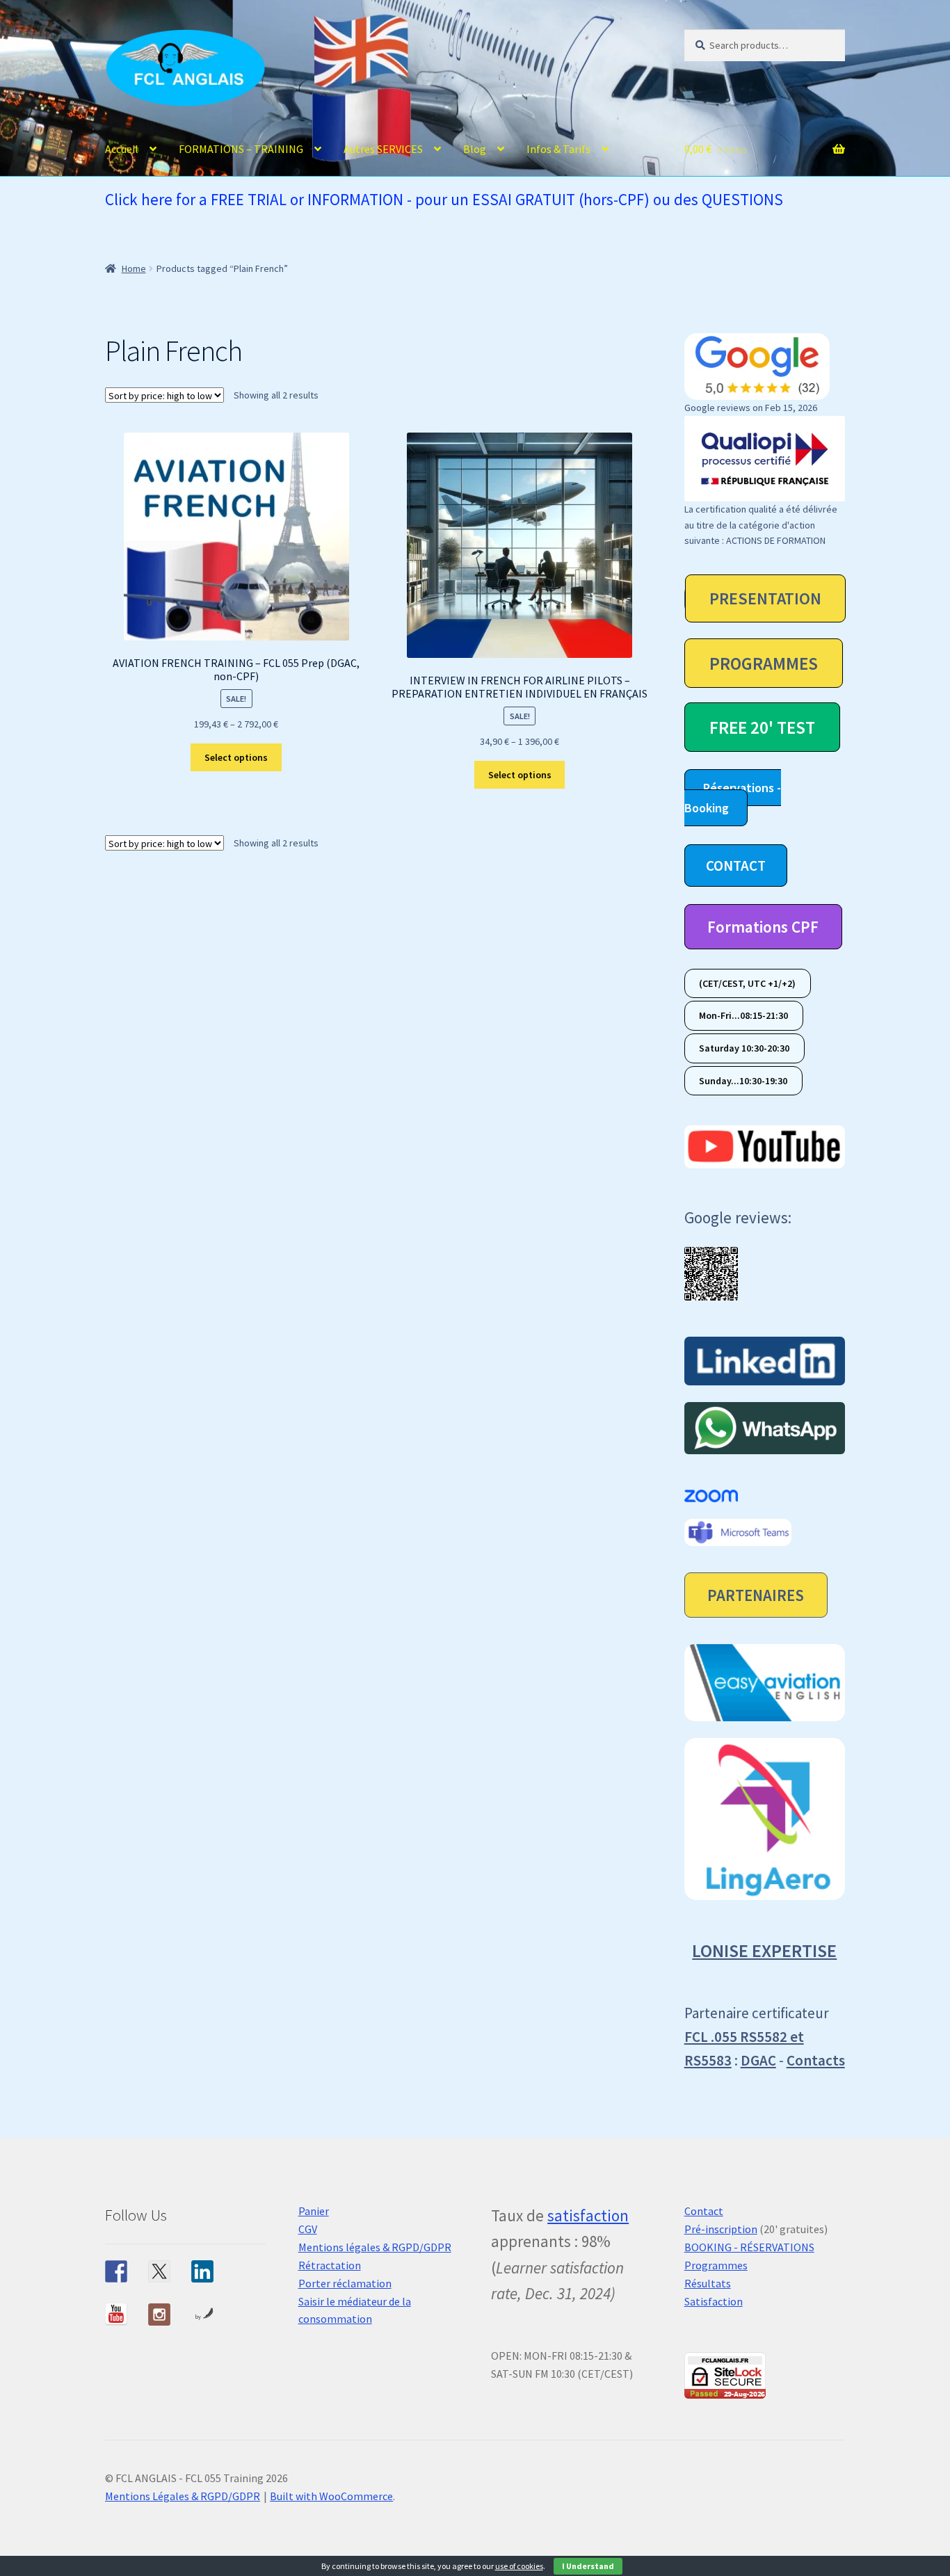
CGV (308, 2229)
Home (134, 268)
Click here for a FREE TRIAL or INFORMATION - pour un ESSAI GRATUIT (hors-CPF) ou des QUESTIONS (444, 199)
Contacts (816, 2060)
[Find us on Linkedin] (202, 2271)
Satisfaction (714, 2301)
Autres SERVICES (383, 149)
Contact (704, 2211)
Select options (236, 757)
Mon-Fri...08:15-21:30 (743, 1016)
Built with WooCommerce (331, 2496)
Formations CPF (763, 927)
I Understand (588, 2566)
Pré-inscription (721, 2229)
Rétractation (330, 2265)
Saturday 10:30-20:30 (744, 1048)
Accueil (122, 149)
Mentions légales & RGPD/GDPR (375, 2247)
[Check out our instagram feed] (159, 2315)
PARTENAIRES (756, 1595)
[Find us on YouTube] (116, 2315)
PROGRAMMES (764, 663)
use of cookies (519, 2566)
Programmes (716, 2265)
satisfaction (588, 2215)
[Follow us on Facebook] (116, 2271)
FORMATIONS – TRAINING (241, 149)
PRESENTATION (765, 598)
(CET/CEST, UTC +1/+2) (747, 983)
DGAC (758, 2060)
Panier (314, 2211)
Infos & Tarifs (558, 149)
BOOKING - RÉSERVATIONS (749, 2247)
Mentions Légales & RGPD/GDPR (183, 2496)
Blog (475, 149)
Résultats (708, 2283)
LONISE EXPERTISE (764, 1950)
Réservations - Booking (733, 798)
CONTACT (736, 866)
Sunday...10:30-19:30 (743, 1081)
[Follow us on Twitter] (159, 2271)
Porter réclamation (345, 2283)
